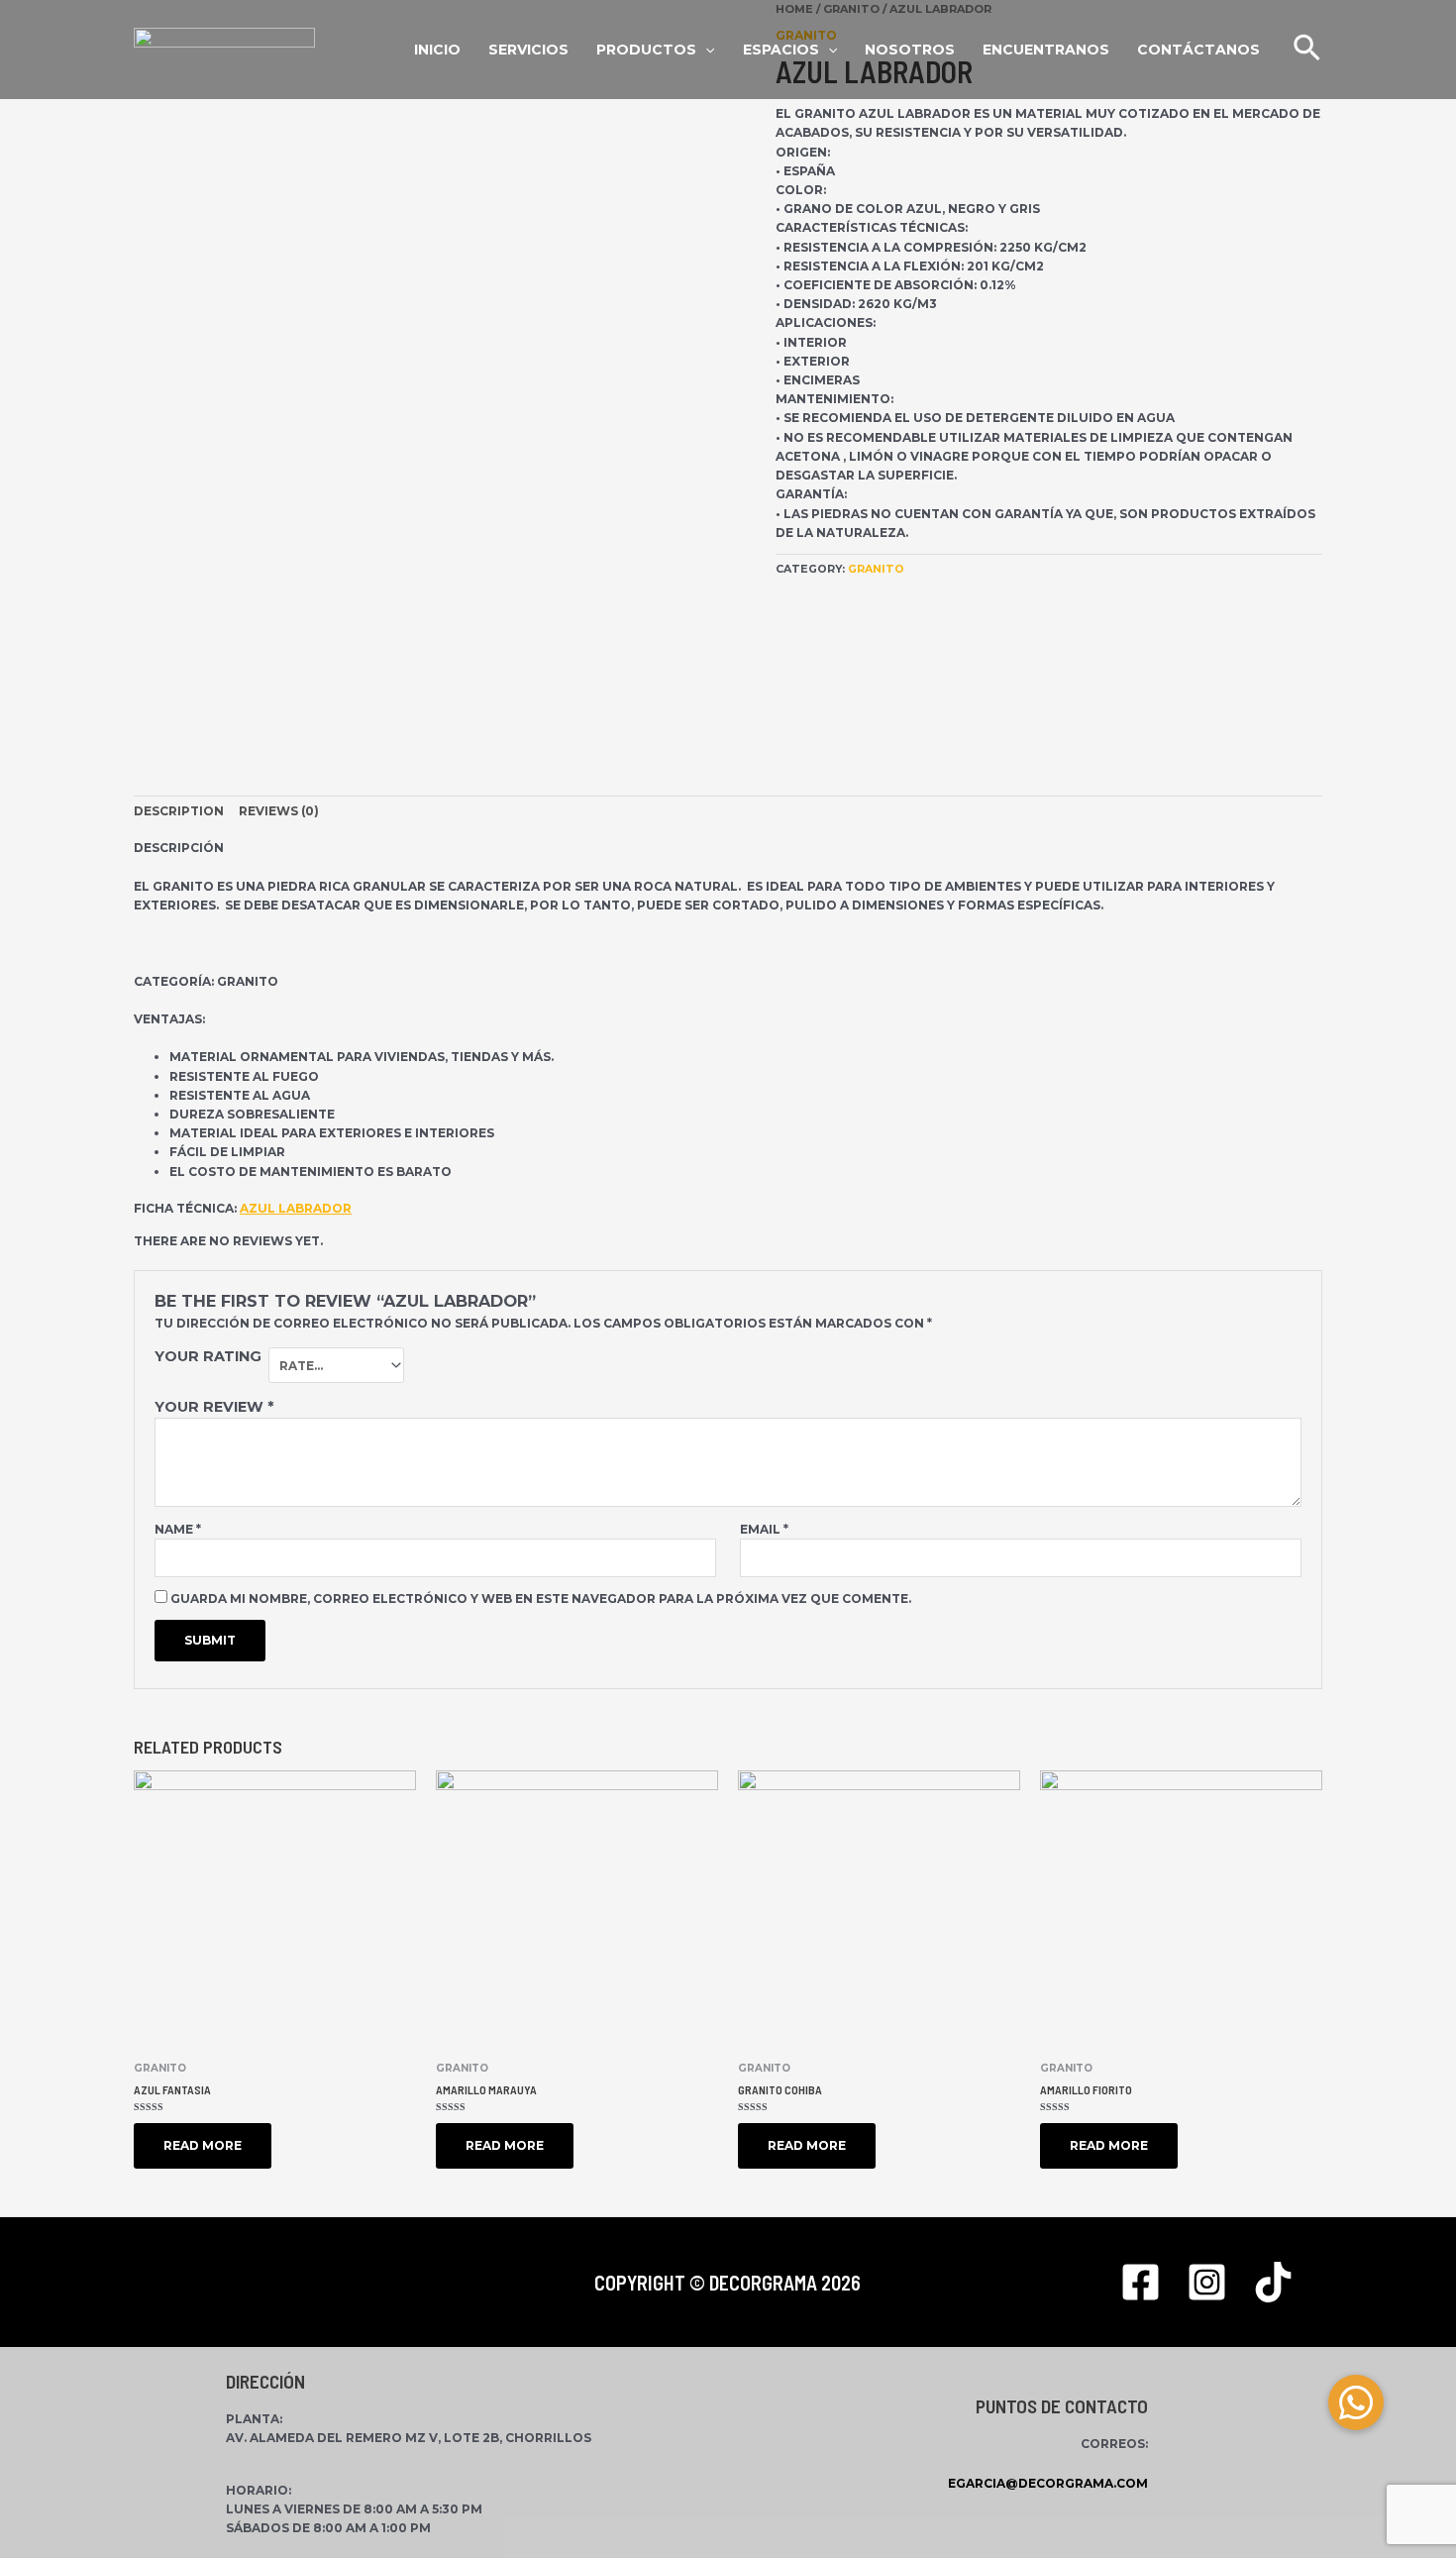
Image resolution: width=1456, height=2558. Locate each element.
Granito (876, 569)
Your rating (208, 1356)
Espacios (781, 50)
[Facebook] (1141, 2282)
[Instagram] (1207, 2282)
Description (179, 811)
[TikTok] (1273, 2282)
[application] (828, 50)
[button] (1356, 2402)
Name (178, 1529)
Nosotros (910, 50)
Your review (214, 1407)
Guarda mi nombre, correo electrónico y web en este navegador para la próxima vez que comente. (541, 1599)
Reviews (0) (279, 811)
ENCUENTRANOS (1046, 50)
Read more (203, 2145)
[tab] (179, 811)
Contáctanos (1198, 50)
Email (764, 1529)
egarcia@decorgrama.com (1048, 2483)
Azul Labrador (296, 1208)
